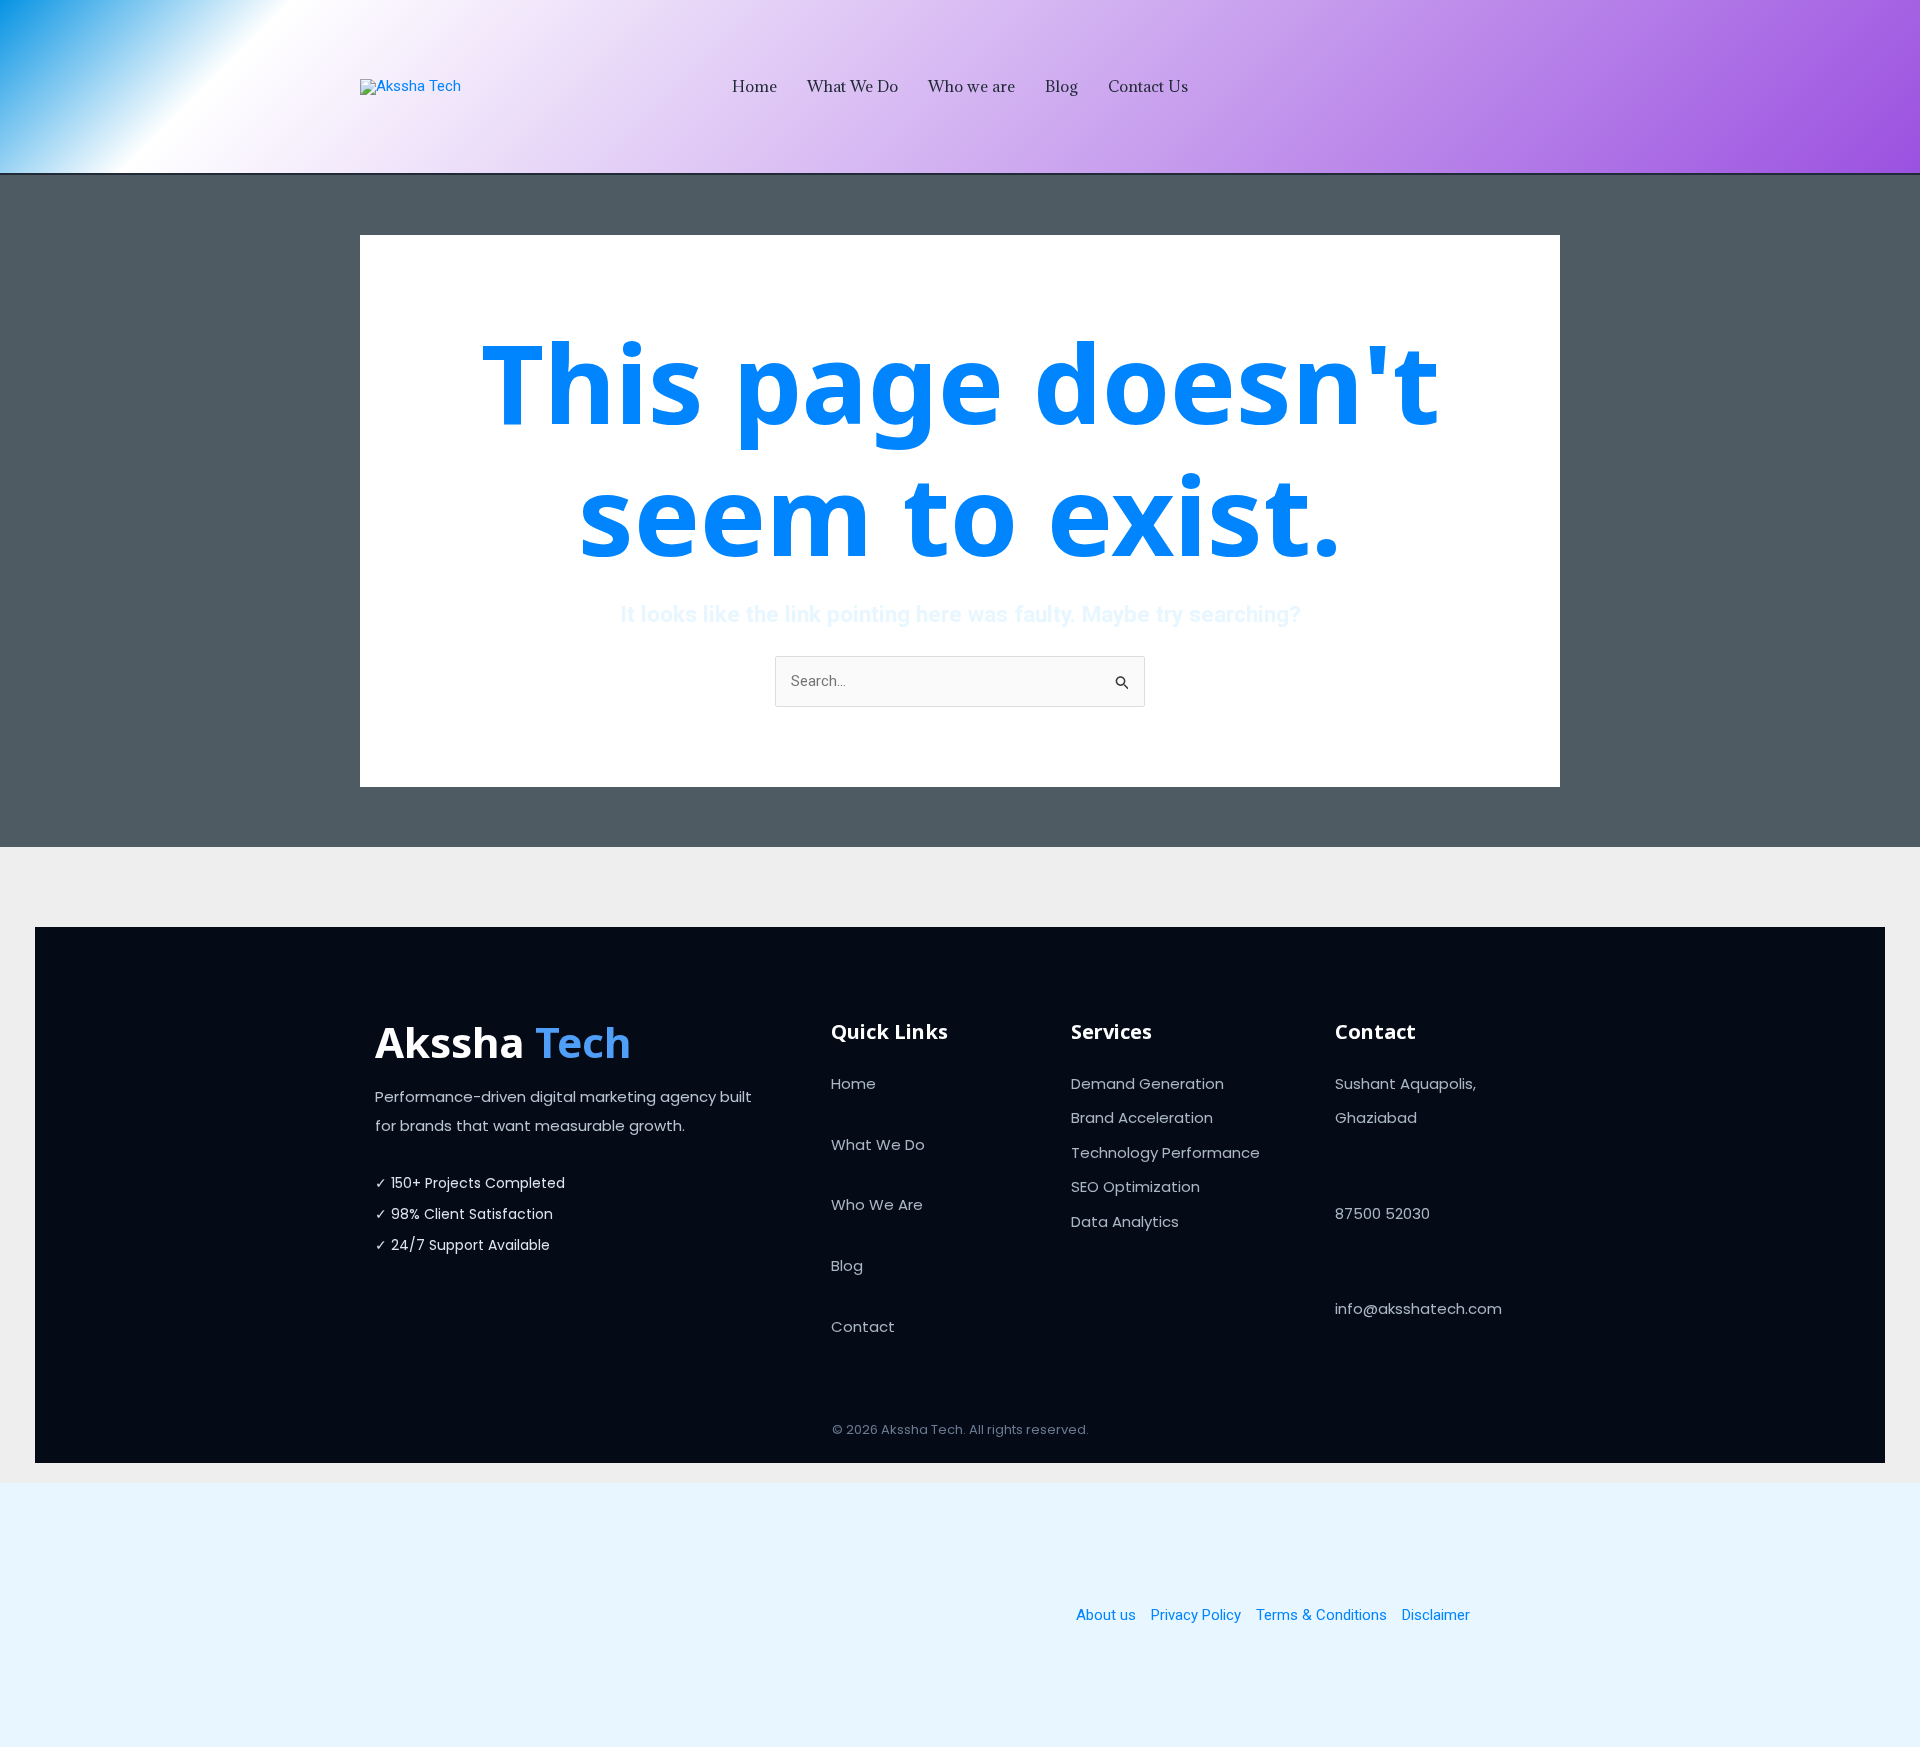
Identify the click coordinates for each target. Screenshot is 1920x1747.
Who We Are (877, 1204)
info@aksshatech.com (1418, 1308)
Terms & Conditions (1321, 1615)
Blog (1061, 86)
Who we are (971, 86)
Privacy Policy (1196, 1615)
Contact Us (1148, 86)
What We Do (852, 86)
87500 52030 (1382, 1213)
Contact (863, 1326)
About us (1106, 1615)
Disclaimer (1436, 1615)
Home (754, 86)
